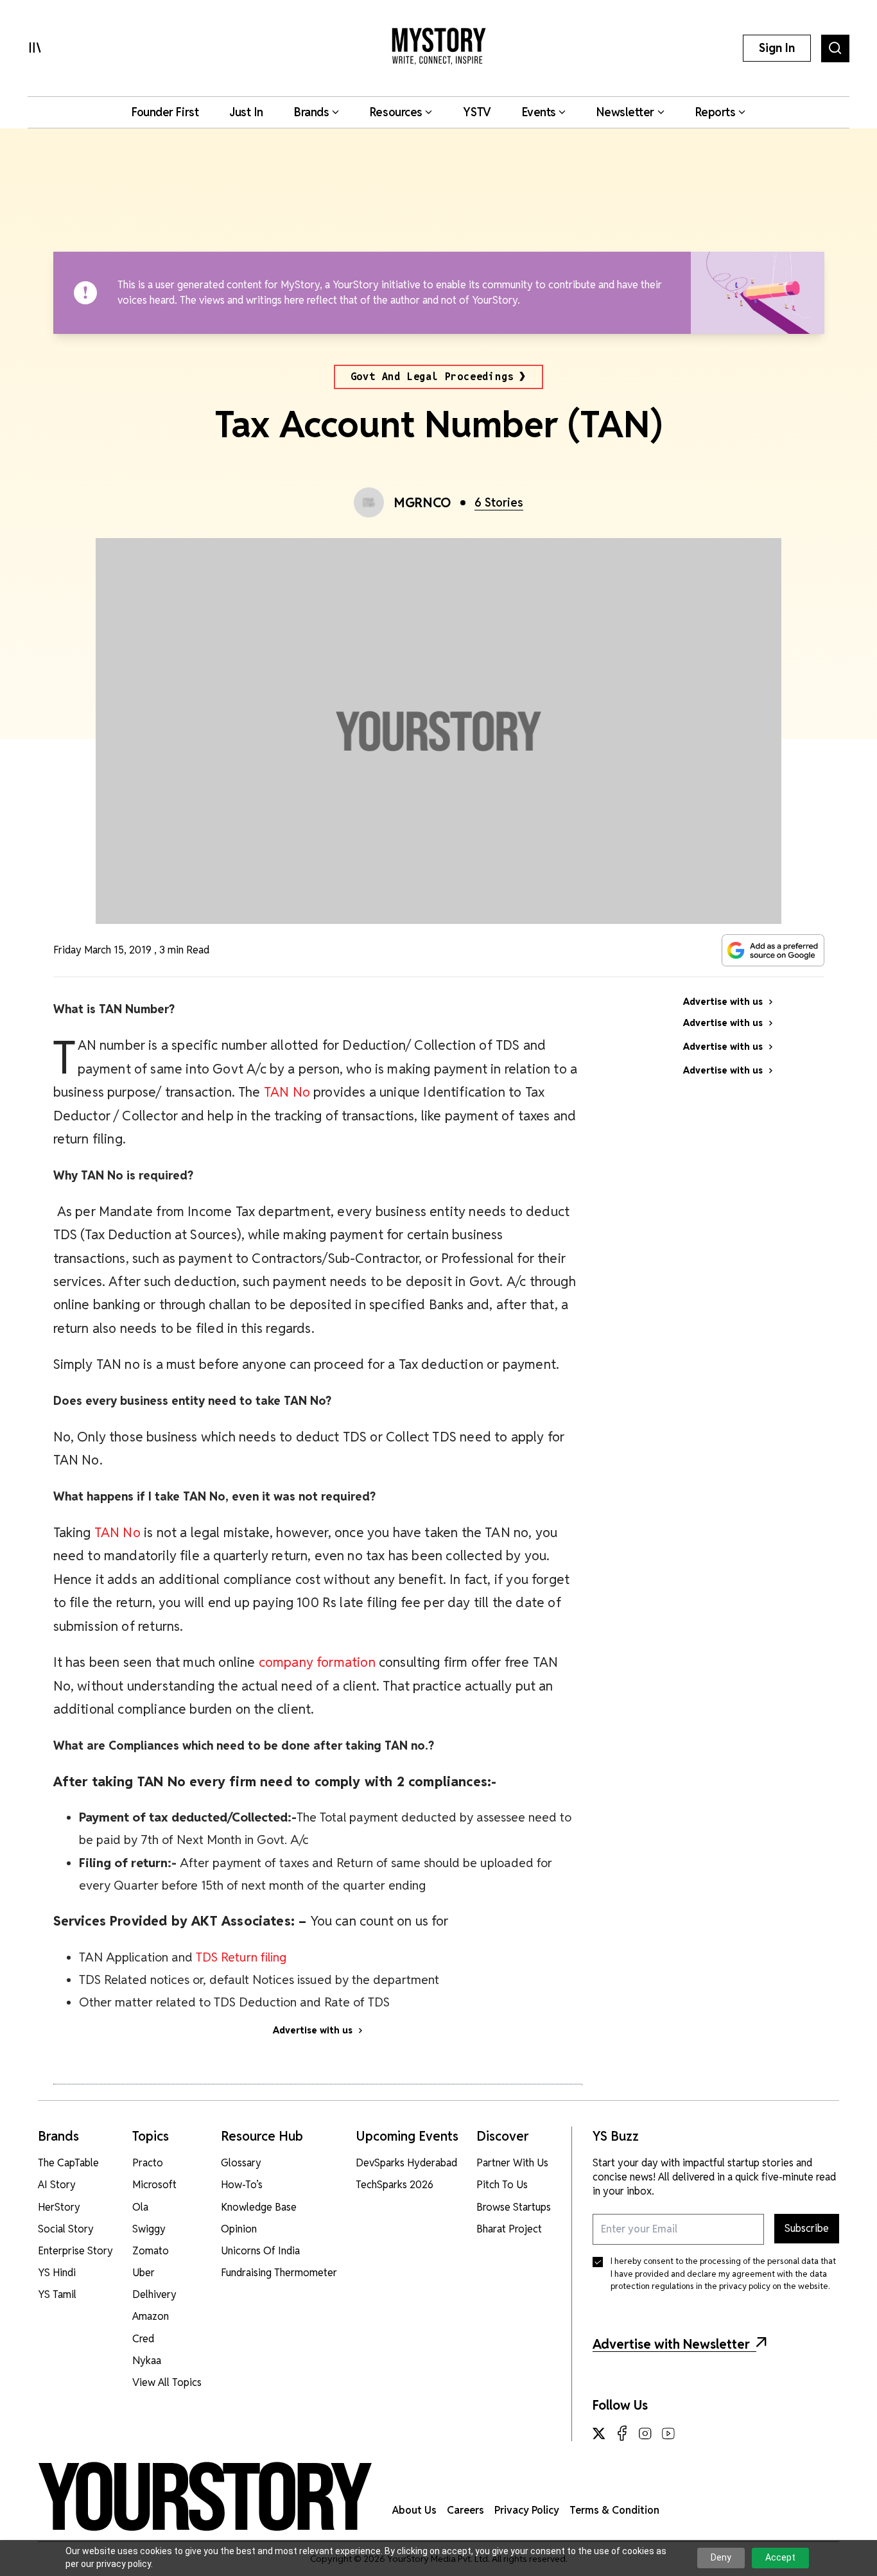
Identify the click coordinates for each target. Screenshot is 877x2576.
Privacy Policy (527, 2510)
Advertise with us (313, 2030)
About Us (414, 2510)
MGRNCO (423, 503)
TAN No (287, 1092)
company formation (317, 1662)
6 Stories (499, 502)
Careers (465, 2510)
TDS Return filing (241, 1957)
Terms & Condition (614, 2510)
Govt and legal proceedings (432, 377)
